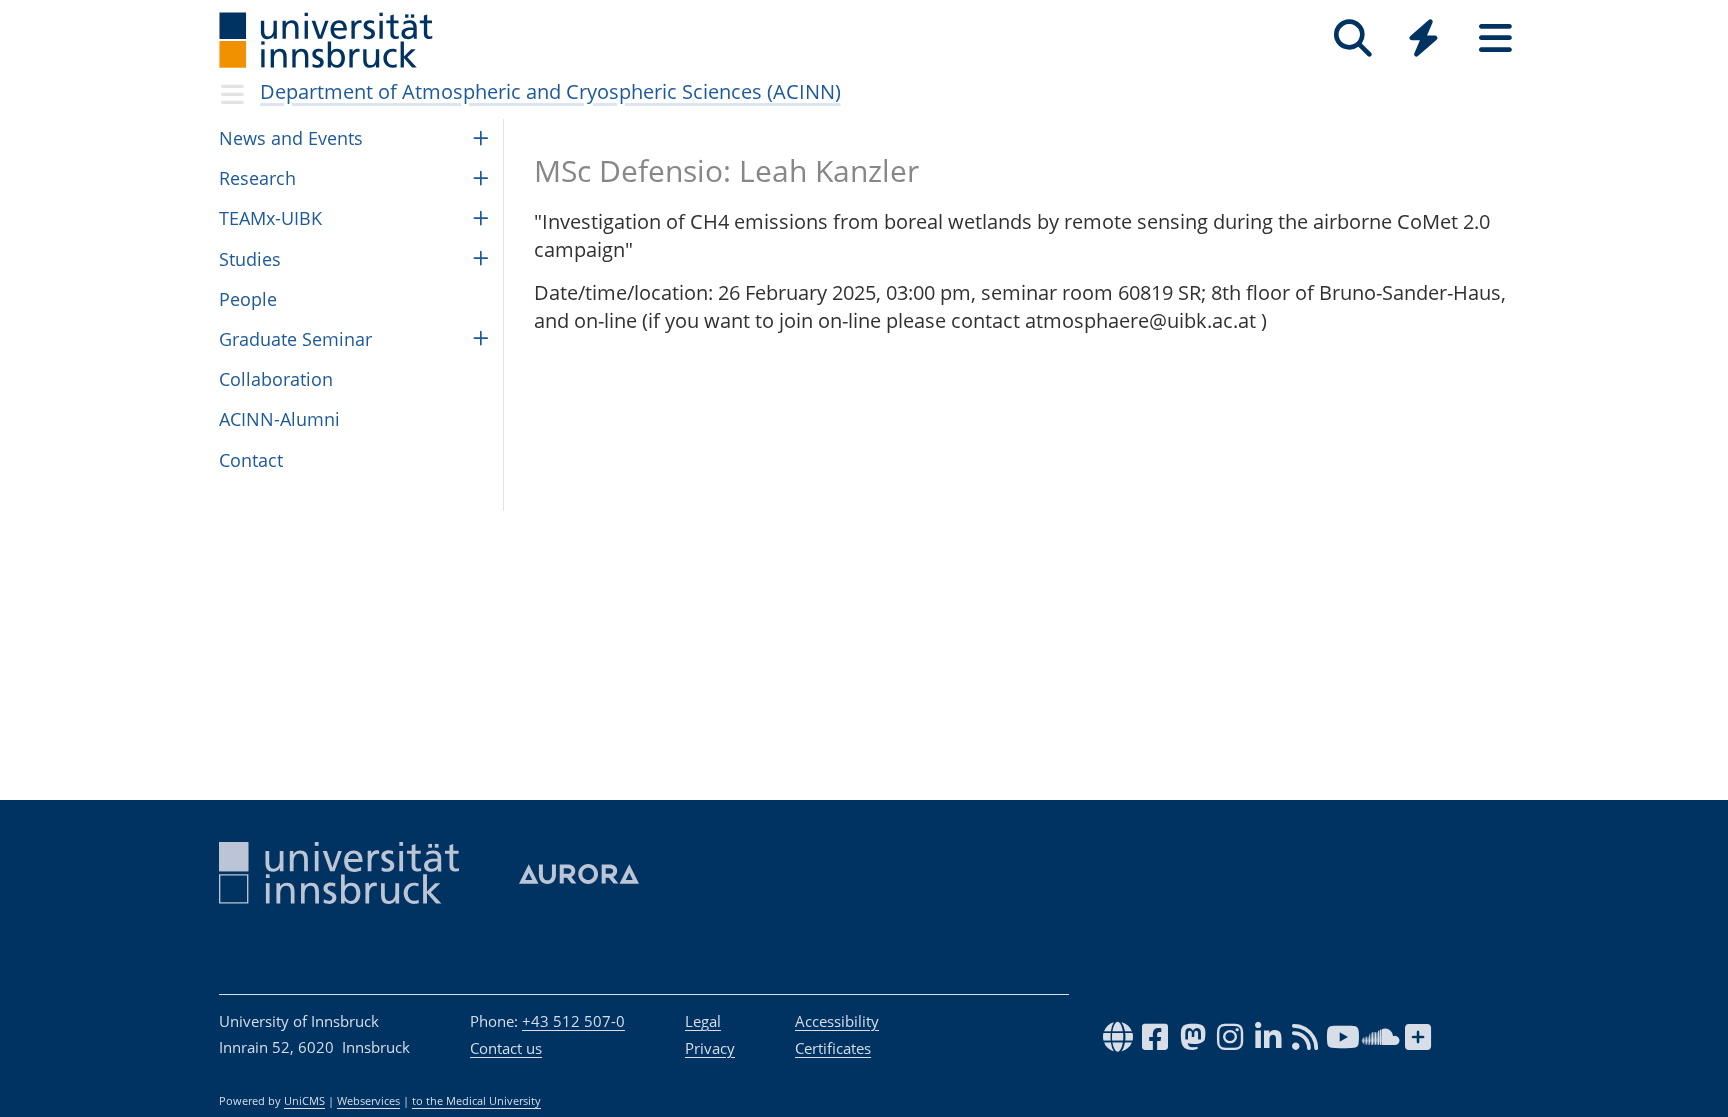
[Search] (1352, 38)
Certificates (833, 1048)
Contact (251, 460)
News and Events (291, 138)
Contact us (506, 1048)
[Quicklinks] (1423, 38)
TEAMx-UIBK (270, 218)
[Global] (1424, 40)
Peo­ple (248, 299)
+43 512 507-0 (573, 1021)
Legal (703, 1021)
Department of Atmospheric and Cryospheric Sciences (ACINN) (550, 91)
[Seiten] (1495, 38)
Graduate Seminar (295, 339)
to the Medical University (476, 1101)
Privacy (710, 1048)
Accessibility (837, 1021)
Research (257, 178)
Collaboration (276, 379)
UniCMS (304, 1101)
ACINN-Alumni (279, 419)
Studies (250, 259)
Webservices (368, 1101)
